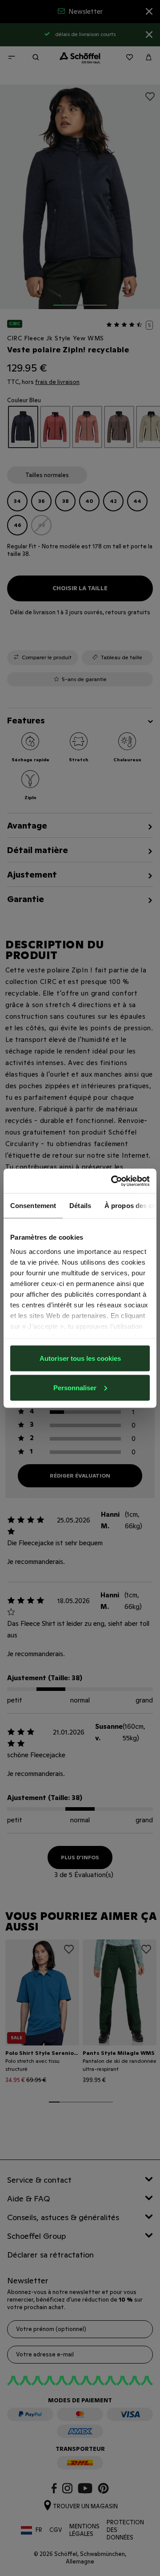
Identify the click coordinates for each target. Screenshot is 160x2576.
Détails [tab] (80, 1206)
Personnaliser (75, 1387)
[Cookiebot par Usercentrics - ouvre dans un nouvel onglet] (113, 1181)
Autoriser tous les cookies (80, 1358)
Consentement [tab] (33, 1206)
